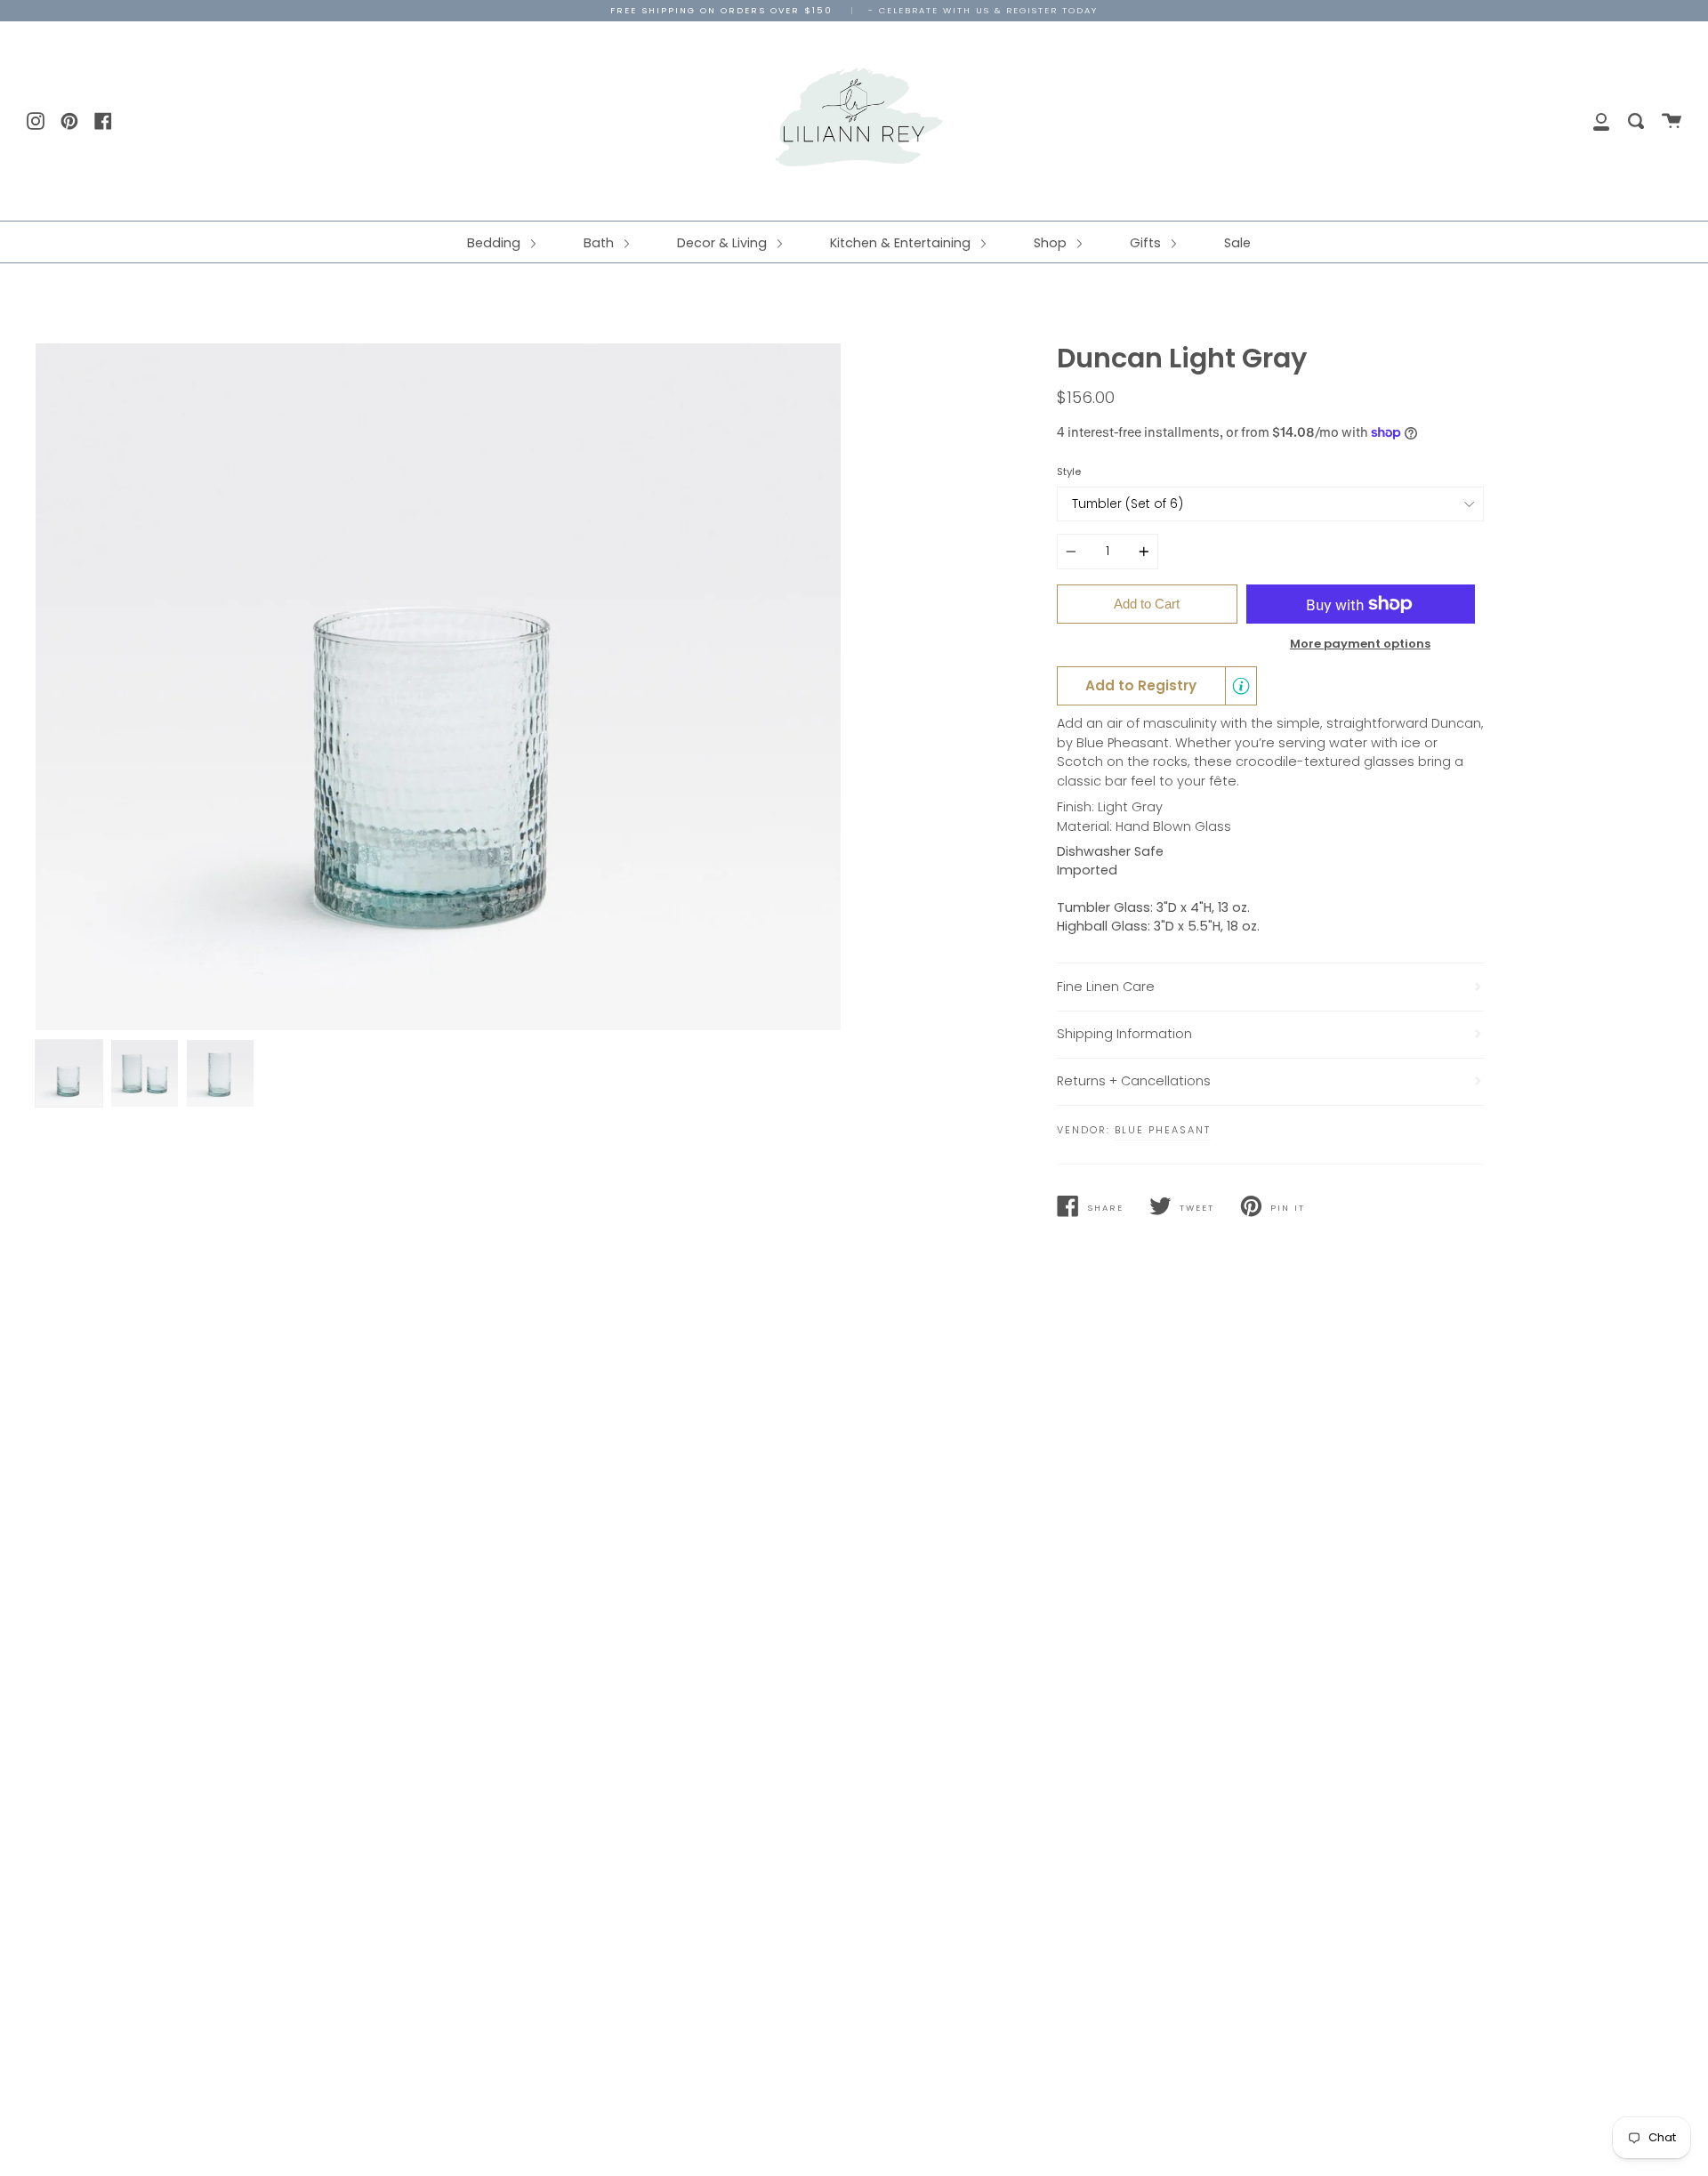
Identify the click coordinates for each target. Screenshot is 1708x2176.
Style (1069, 471)
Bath (600, 243)
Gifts (1147, 243)
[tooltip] (1241, 686)
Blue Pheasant (1163, 1130)
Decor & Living (724, 243)
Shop (1052, 243)
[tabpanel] (438, 687)
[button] (1157, 686)
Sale (1237, 243)
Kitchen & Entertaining (902, 243)
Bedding (495, 243)
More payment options (1360, 644)
